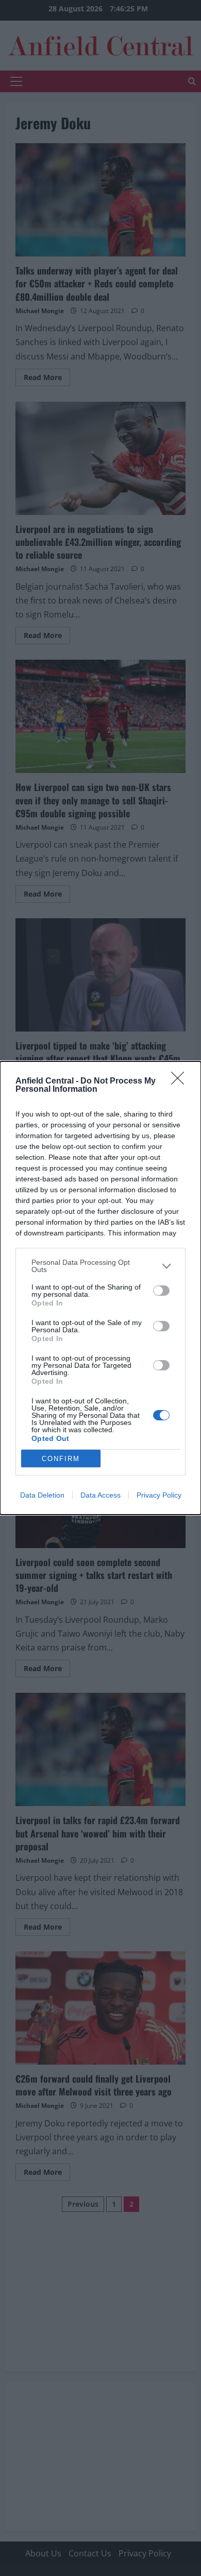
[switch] (161, 1291)
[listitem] (100, 1266)
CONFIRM (61, 1459)
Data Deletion (42, 1495)
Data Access (100, 1495)
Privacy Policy (159, 1495)
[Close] (181, 1081)
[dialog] (100, 1288)
